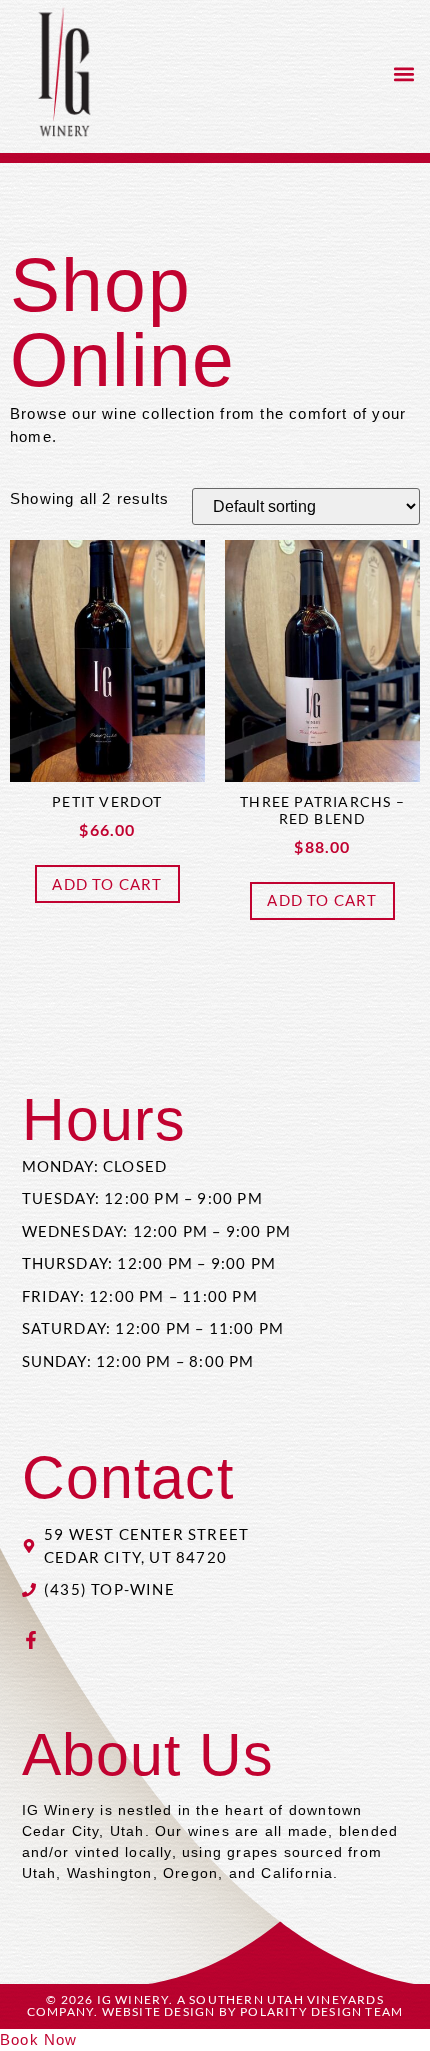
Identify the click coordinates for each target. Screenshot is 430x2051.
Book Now (39, 2039)
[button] (403, 74)
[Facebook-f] (31, 1640)
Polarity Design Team (321, 2011)
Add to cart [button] (107, 884)
